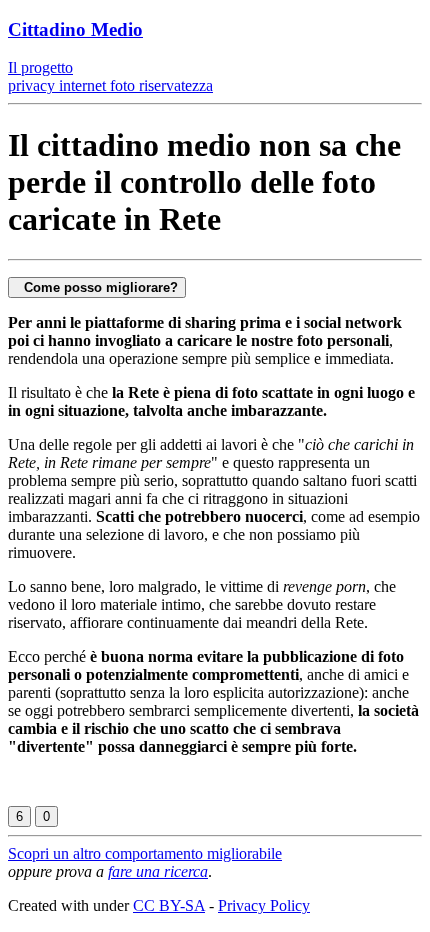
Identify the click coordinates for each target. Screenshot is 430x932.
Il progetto (40, 67)
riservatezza (174, 85)
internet (80, 85)
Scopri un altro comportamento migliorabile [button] (145, 853)
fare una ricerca (158, 871)
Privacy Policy (264, 905)
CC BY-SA (169, 905)
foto (120, 85)
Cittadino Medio (75, 29)
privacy (31, 85)
